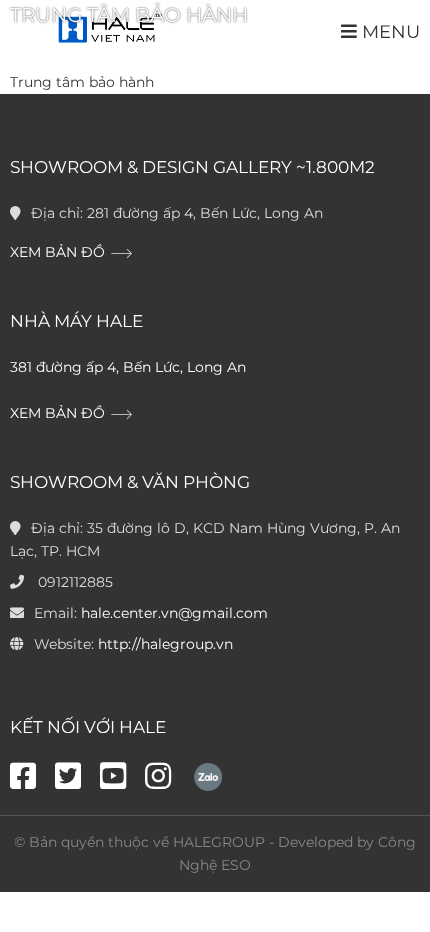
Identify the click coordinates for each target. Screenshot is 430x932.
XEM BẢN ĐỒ (59, 252)
